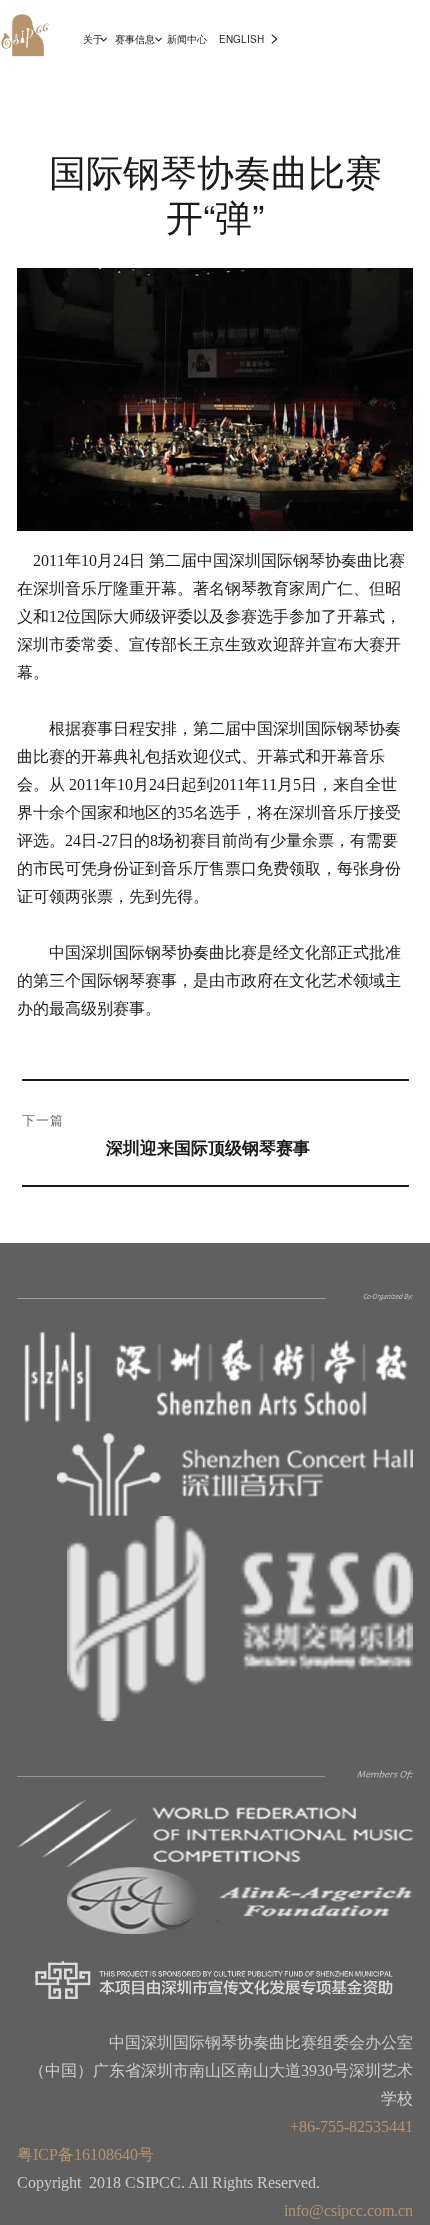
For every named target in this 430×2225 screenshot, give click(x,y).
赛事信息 (135, 39)
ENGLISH (241, 39)
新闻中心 (187, 39)
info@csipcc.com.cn (348, 2210)
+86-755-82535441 (351, 2126)
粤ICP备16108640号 (85, 2154)
